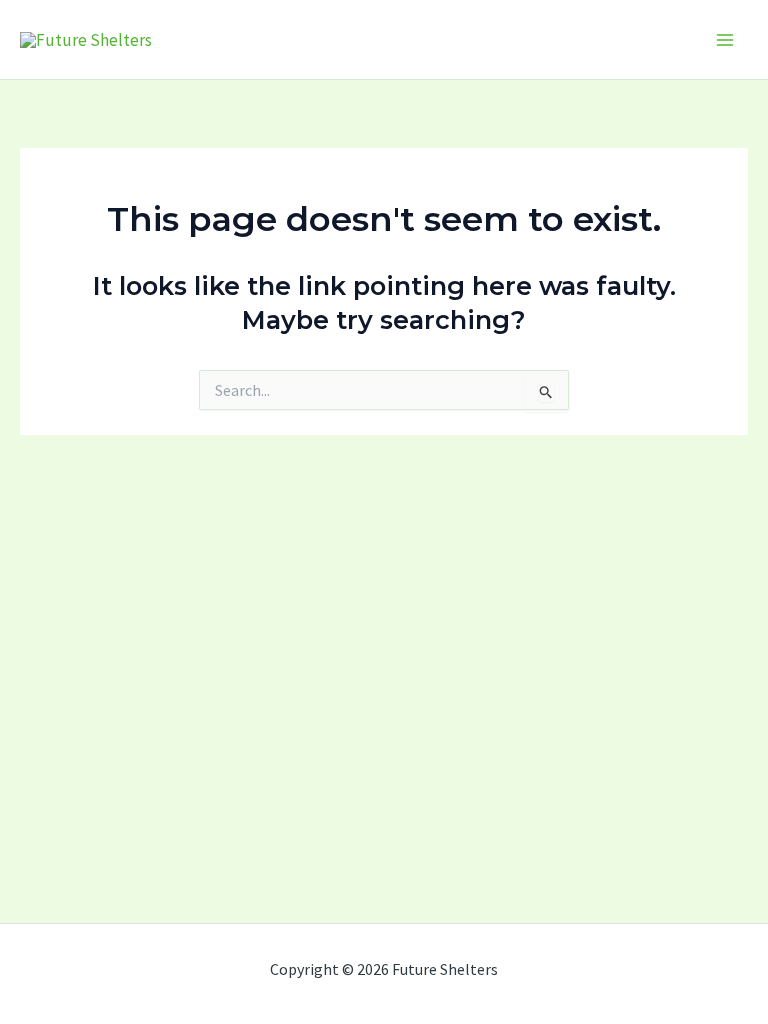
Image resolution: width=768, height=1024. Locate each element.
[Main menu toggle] (726, 40)
